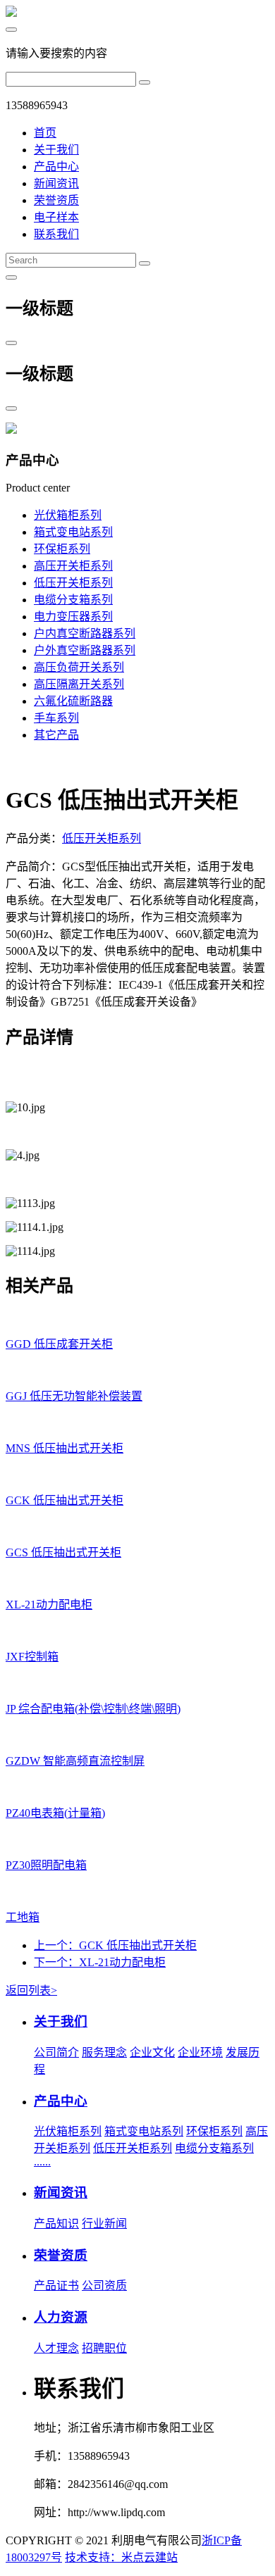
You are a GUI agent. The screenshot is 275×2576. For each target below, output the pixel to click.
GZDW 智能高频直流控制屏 (75, 1761)
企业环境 (200, 2052)
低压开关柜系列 (73, 583)
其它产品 (56, 735)
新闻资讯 (56, 183)
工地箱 (23, 1917)
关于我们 (56, 150)
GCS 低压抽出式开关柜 (63, 1552)
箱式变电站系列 (73, 532)
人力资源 (61, 2317)
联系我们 (56, 234)
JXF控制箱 (32, 1657)
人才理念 (56, 2348)
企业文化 (152, 2052)
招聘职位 (104, 2348)
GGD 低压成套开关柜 (59, 1344)
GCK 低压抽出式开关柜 (65, 1500)
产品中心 (56, 167)
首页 (45, 133)
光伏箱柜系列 (68, 515)
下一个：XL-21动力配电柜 (100, 1962)
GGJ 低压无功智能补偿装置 (74, 1396)
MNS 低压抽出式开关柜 (65, 1448)
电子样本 (56, 217)
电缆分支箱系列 (73, 600)
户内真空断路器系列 (85, 633)
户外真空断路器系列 (85, 650)
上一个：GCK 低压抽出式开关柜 (115, 1945)
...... (42, 2162)
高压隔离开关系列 (79, 684)
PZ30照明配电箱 (46, 1865)
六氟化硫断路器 (73, 701)
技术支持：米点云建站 (121, 2557)
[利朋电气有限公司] (11, 13)
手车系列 (56, 718)
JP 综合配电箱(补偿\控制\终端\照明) (93, 1709)
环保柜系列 (62, 549)
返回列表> (31, 1990)
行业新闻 (104, 2224)
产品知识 (56, 2224)
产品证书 (56, 2286)
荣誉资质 (56, 200)
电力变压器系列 (73, 617)
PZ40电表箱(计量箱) (55, 1813)
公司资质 (104, 2286)
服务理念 (104, 2052)
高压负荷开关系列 (79, 667)
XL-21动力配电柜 (49, 1605)
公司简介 (56, 2052)
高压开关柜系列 (73, 566)
